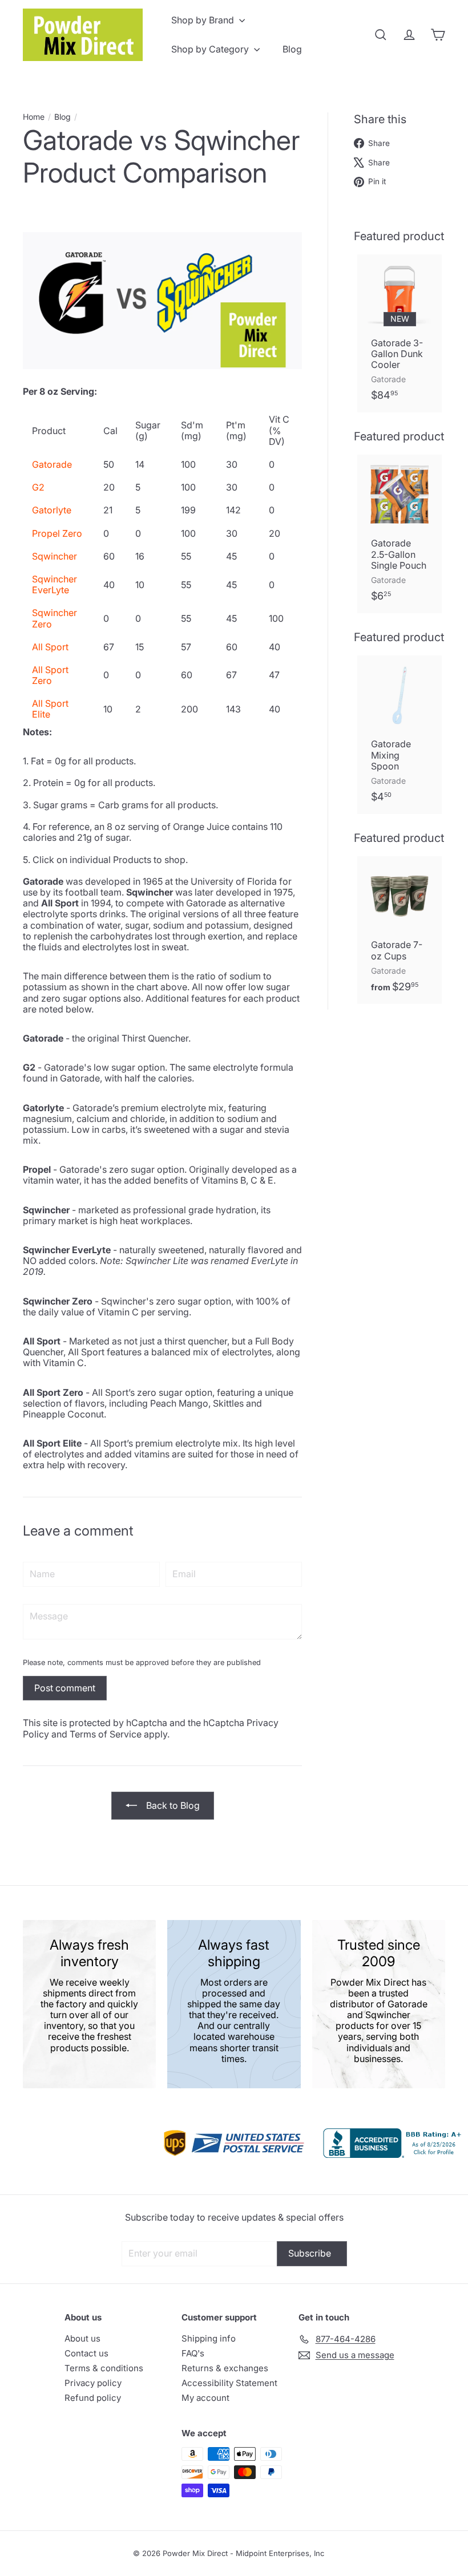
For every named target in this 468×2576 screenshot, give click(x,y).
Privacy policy (93, 2383)
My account (205, 2398)
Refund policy (93, 2398)
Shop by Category (211, 49)
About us (82, 2338)
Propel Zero (57, 533)
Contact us (86, 2353)
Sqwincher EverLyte (55, 584)
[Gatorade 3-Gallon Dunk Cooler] (400, 334)
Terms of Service (106, 1734)
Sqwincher (55, 556)
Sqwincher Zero (55, 618)
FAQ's (193, 2353)
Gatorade (52, 464)
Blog (292, 49)
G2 (38, 487)
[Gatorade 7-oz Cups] (400, 930)
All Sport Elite (50, 709)
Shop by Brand (204, 20)
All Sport (50, 647)
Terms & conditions (104, 2368)
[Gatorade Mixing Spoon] (400, 735)
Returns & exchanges (225, 2368)
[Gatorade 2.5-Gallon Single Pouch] (400, 534)
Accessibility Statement (229, 2383)
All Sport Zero (50, 675)
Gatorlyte (52, 510)
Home (34, 117)
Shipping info (209, 2338)
